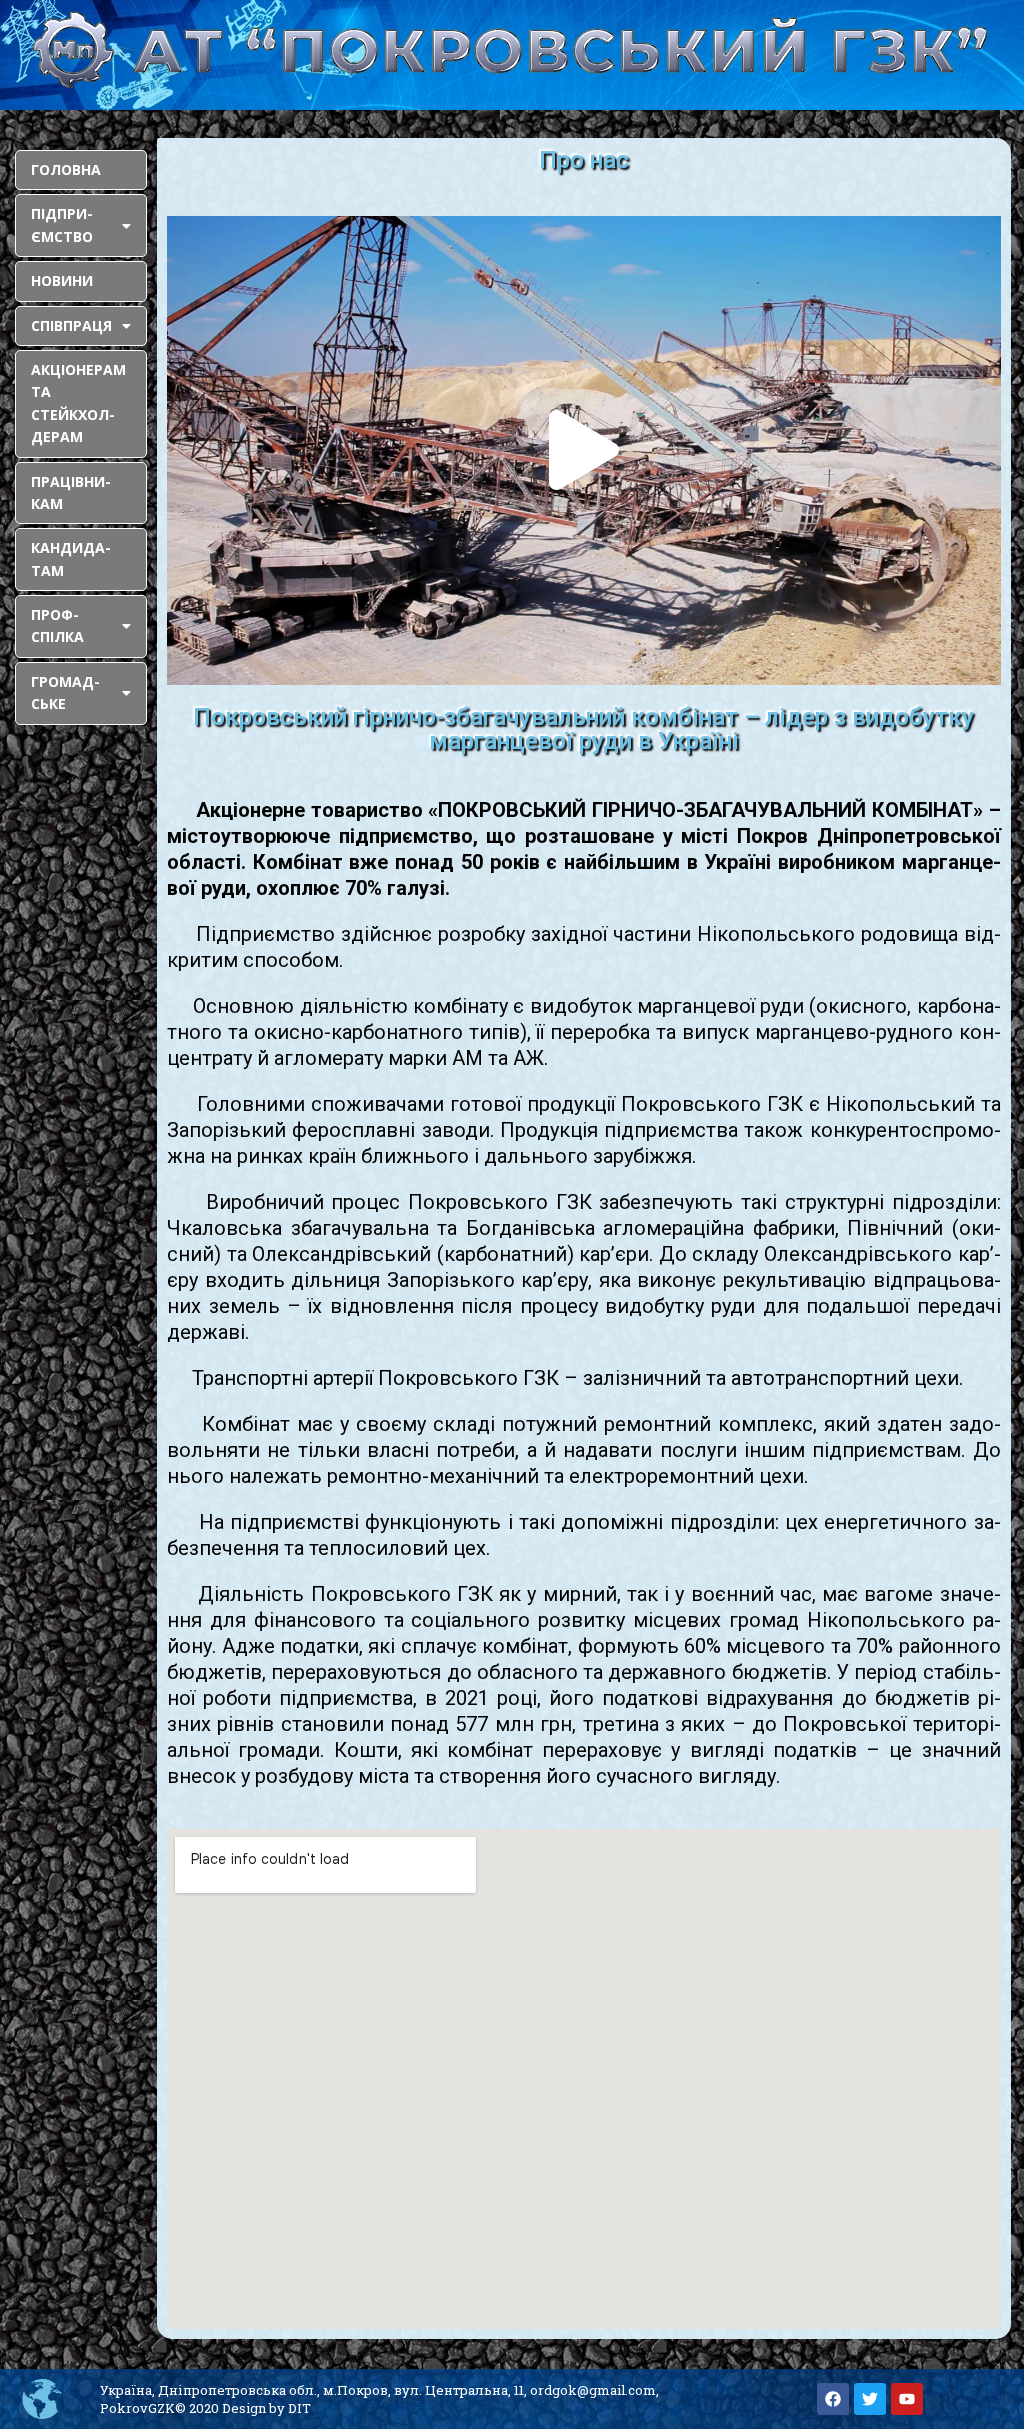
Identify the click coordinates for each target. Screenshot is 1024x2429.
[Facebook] (833, 2399)
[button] (584, 450)
